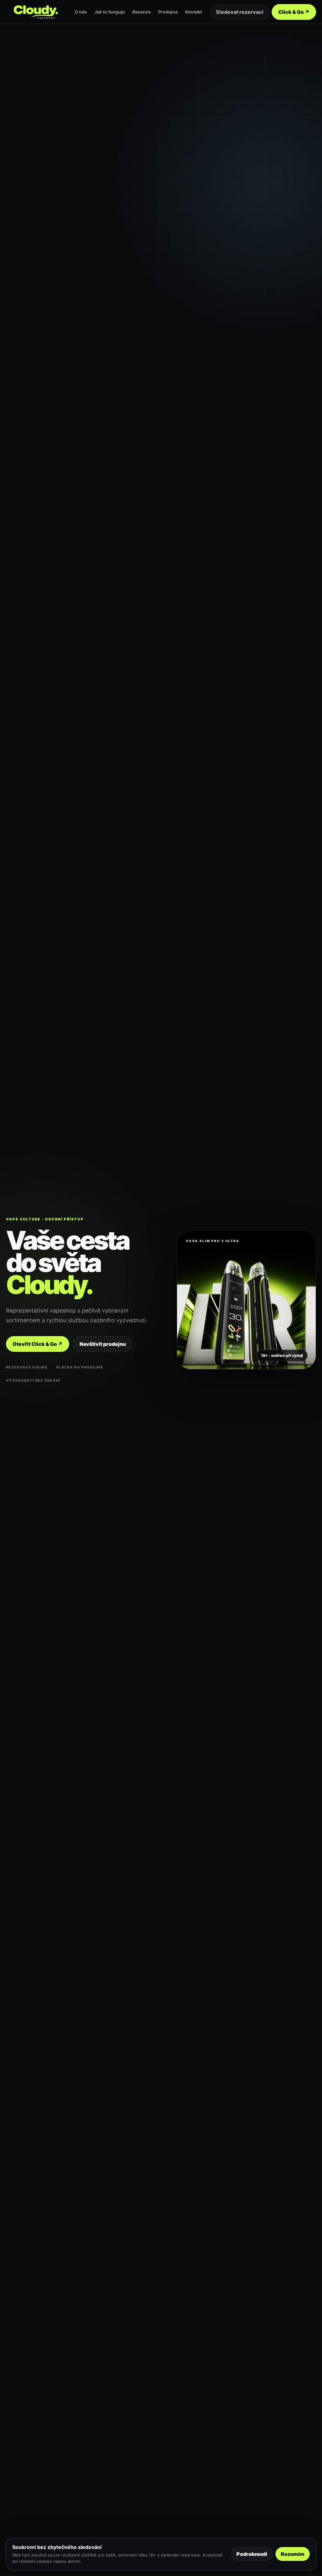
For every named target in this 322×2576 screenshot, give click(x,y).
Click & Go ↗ (294, 12)
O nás (81, 12)
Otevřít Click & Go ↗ (38, 1344)
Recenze (142, 12)
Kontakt (194, 12)
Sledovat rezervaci (240, 12)
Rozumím (293, 2554)
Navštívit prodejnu (103, 1344)
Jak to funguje (110, 12)
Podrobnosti (252, 2554)
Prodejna (168, 12)
